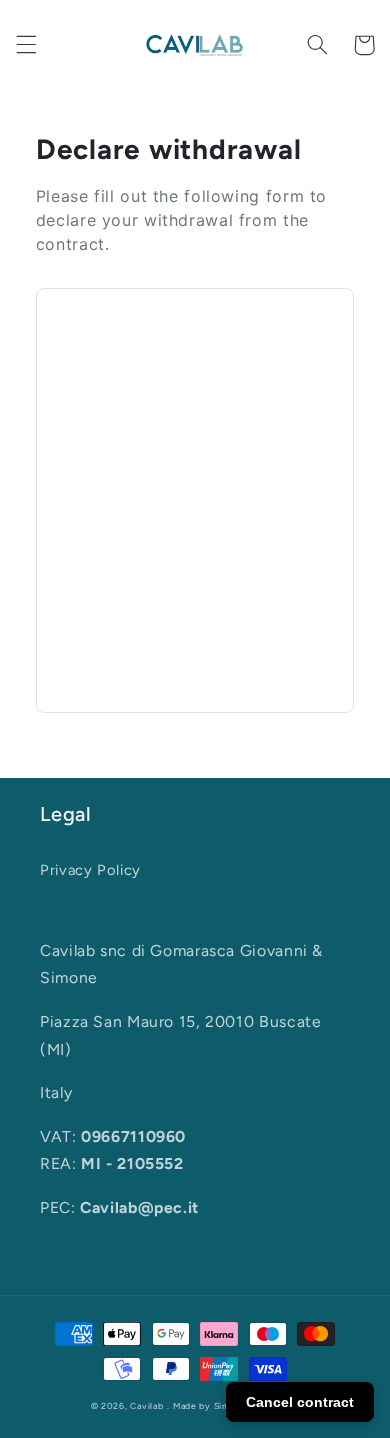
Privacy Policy (90, 870)
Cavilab (146, 1406)
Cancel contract (300, 1402)
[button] (26, 45)
